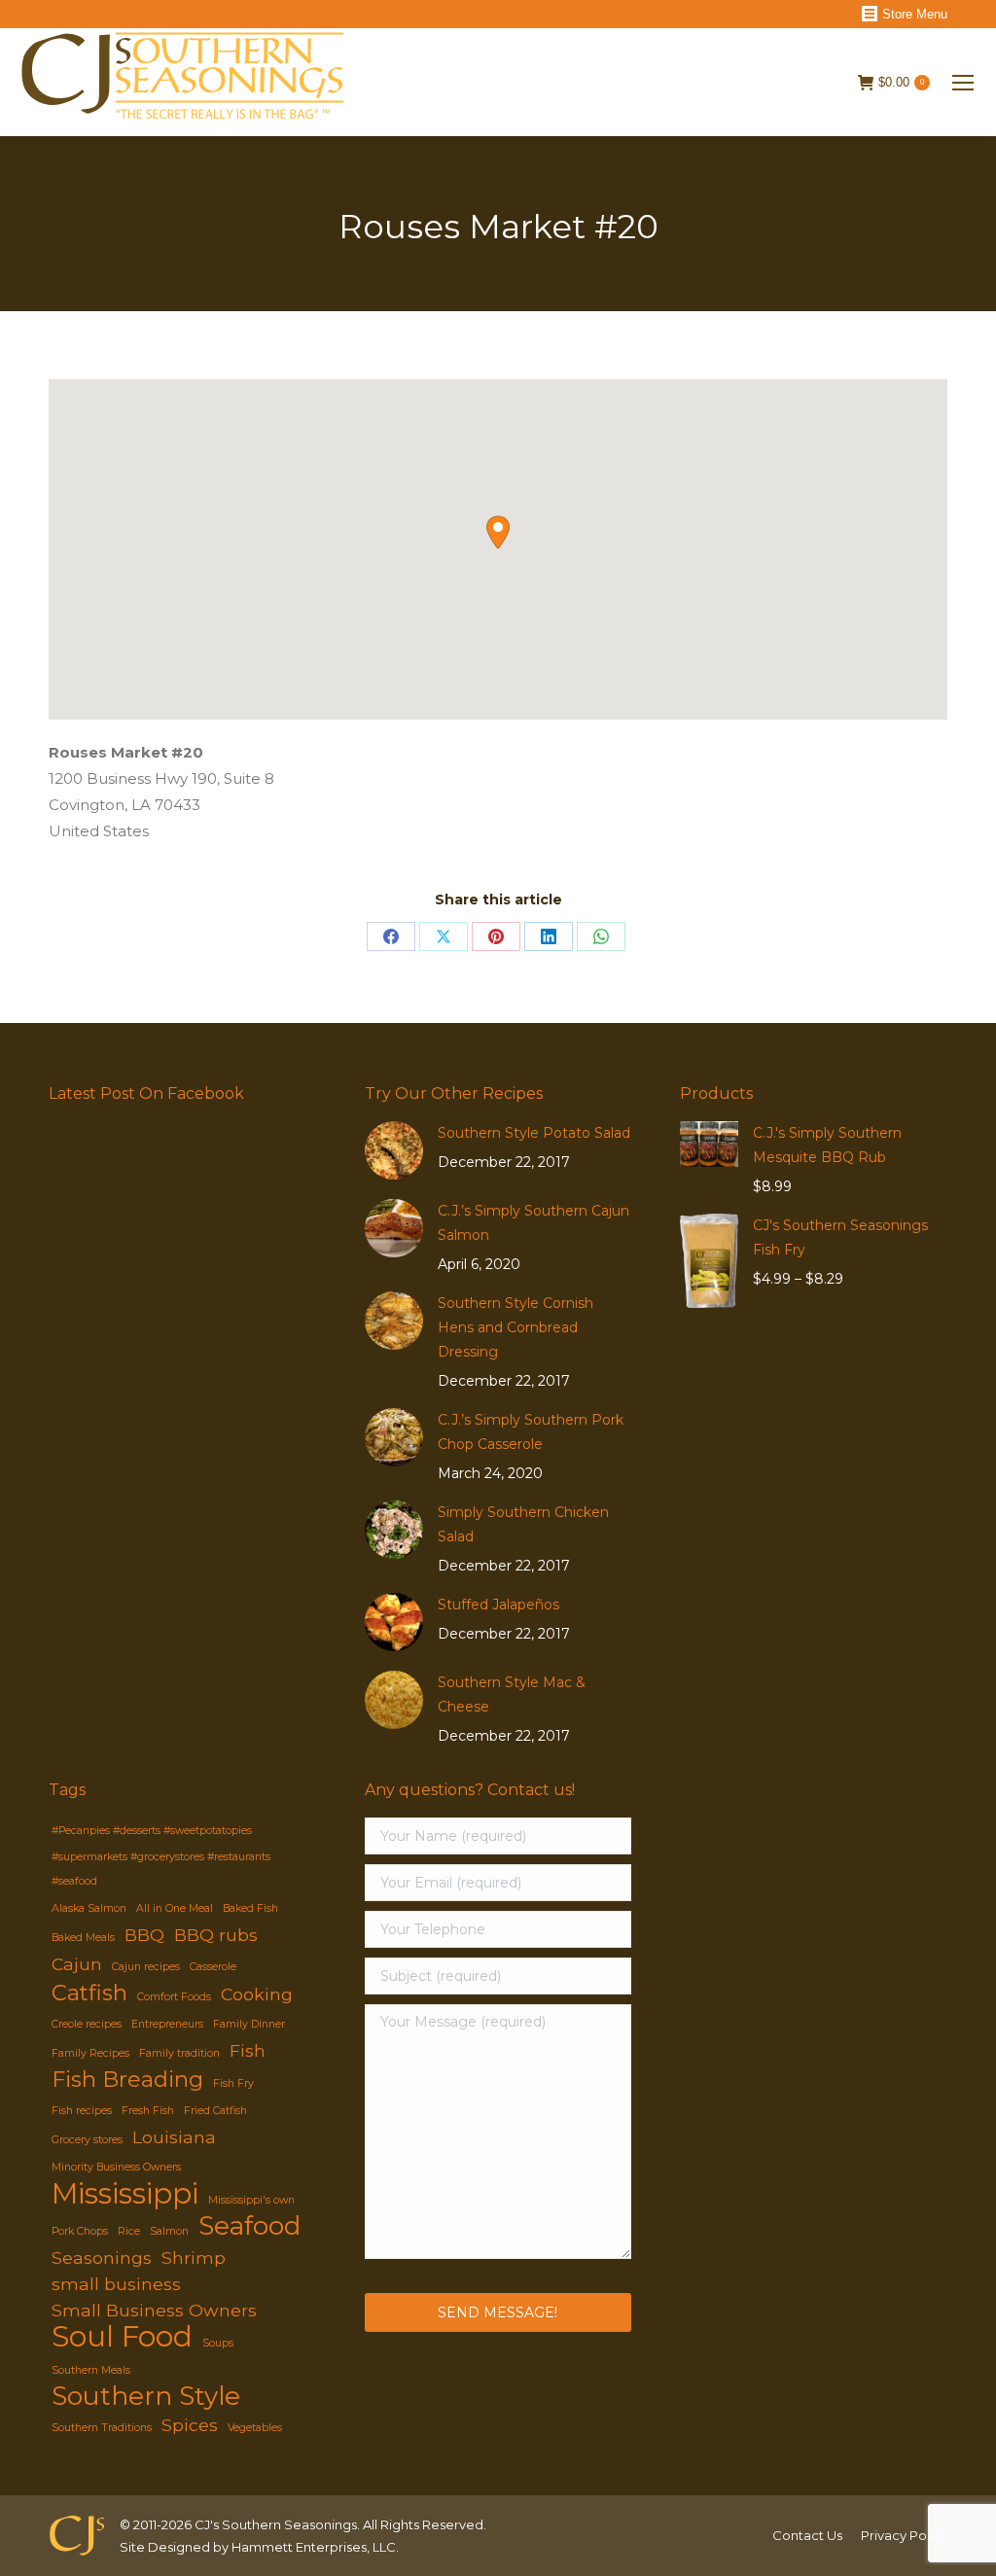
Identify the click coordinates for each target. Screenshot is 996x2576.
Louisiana (174, 2137)
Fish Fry (233, 2083)
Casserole (213, 1967)
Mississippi (125, 2193)
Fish (248, 2050)
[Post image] (394, 1150)
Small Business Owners (154, 2310)
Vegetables (255, 2428)
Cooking (257, 1994)
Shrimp (194, 2258)
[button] (498, 532)
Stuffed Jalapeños (498, 1605)
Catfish (89, 1993)
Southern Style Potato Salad (534, 1133)
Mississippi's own (251, 2200)
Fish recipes (82, 2111)
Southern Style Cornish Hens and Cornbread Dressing (516, 1327)
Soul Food (122, 2336)
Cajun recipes (146, 1967)
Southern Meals (91, 2370)
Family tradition (179, 2053)
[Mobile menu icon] (963, 83)
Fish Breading (127, 2080)
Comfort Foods (174, 1997)
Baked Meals (83, 1938)
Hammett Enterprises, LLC (314, 2547)
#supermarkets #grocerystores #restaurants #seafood (161, 1869)
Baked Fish (250, 1908)
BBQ (144, 1935)
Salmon (169, 2231)
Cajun (77, 1964)
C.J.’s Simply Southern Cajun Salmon (534, 1223)
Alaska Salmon (89, 1908)
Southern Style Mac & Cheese (512, 1694)
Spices (190, 2425)
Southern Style (146, 2397)
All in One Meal (175, 1908)
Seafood (249, 2226)
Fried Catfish (215, 2111)
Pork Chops (80, 2231)
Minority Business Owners (116, 2167)
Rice (129, 2231)
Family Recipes (90, 2053)
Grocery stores (87, 2140)
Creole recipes (87, 2024)
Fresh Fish (148, 2111)
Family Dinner (249, 2024)
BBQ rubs (216, 1935)
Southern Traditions (102, 2428)
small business (116, 2284)
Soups (218, 2343)
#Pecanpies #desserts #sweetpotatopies (152, 1831)
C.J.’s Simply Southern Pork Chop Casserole (531, 1432)
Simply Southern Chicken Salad (523, 1524)
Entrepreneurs (167, 2024)
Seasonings (102, 2258)
